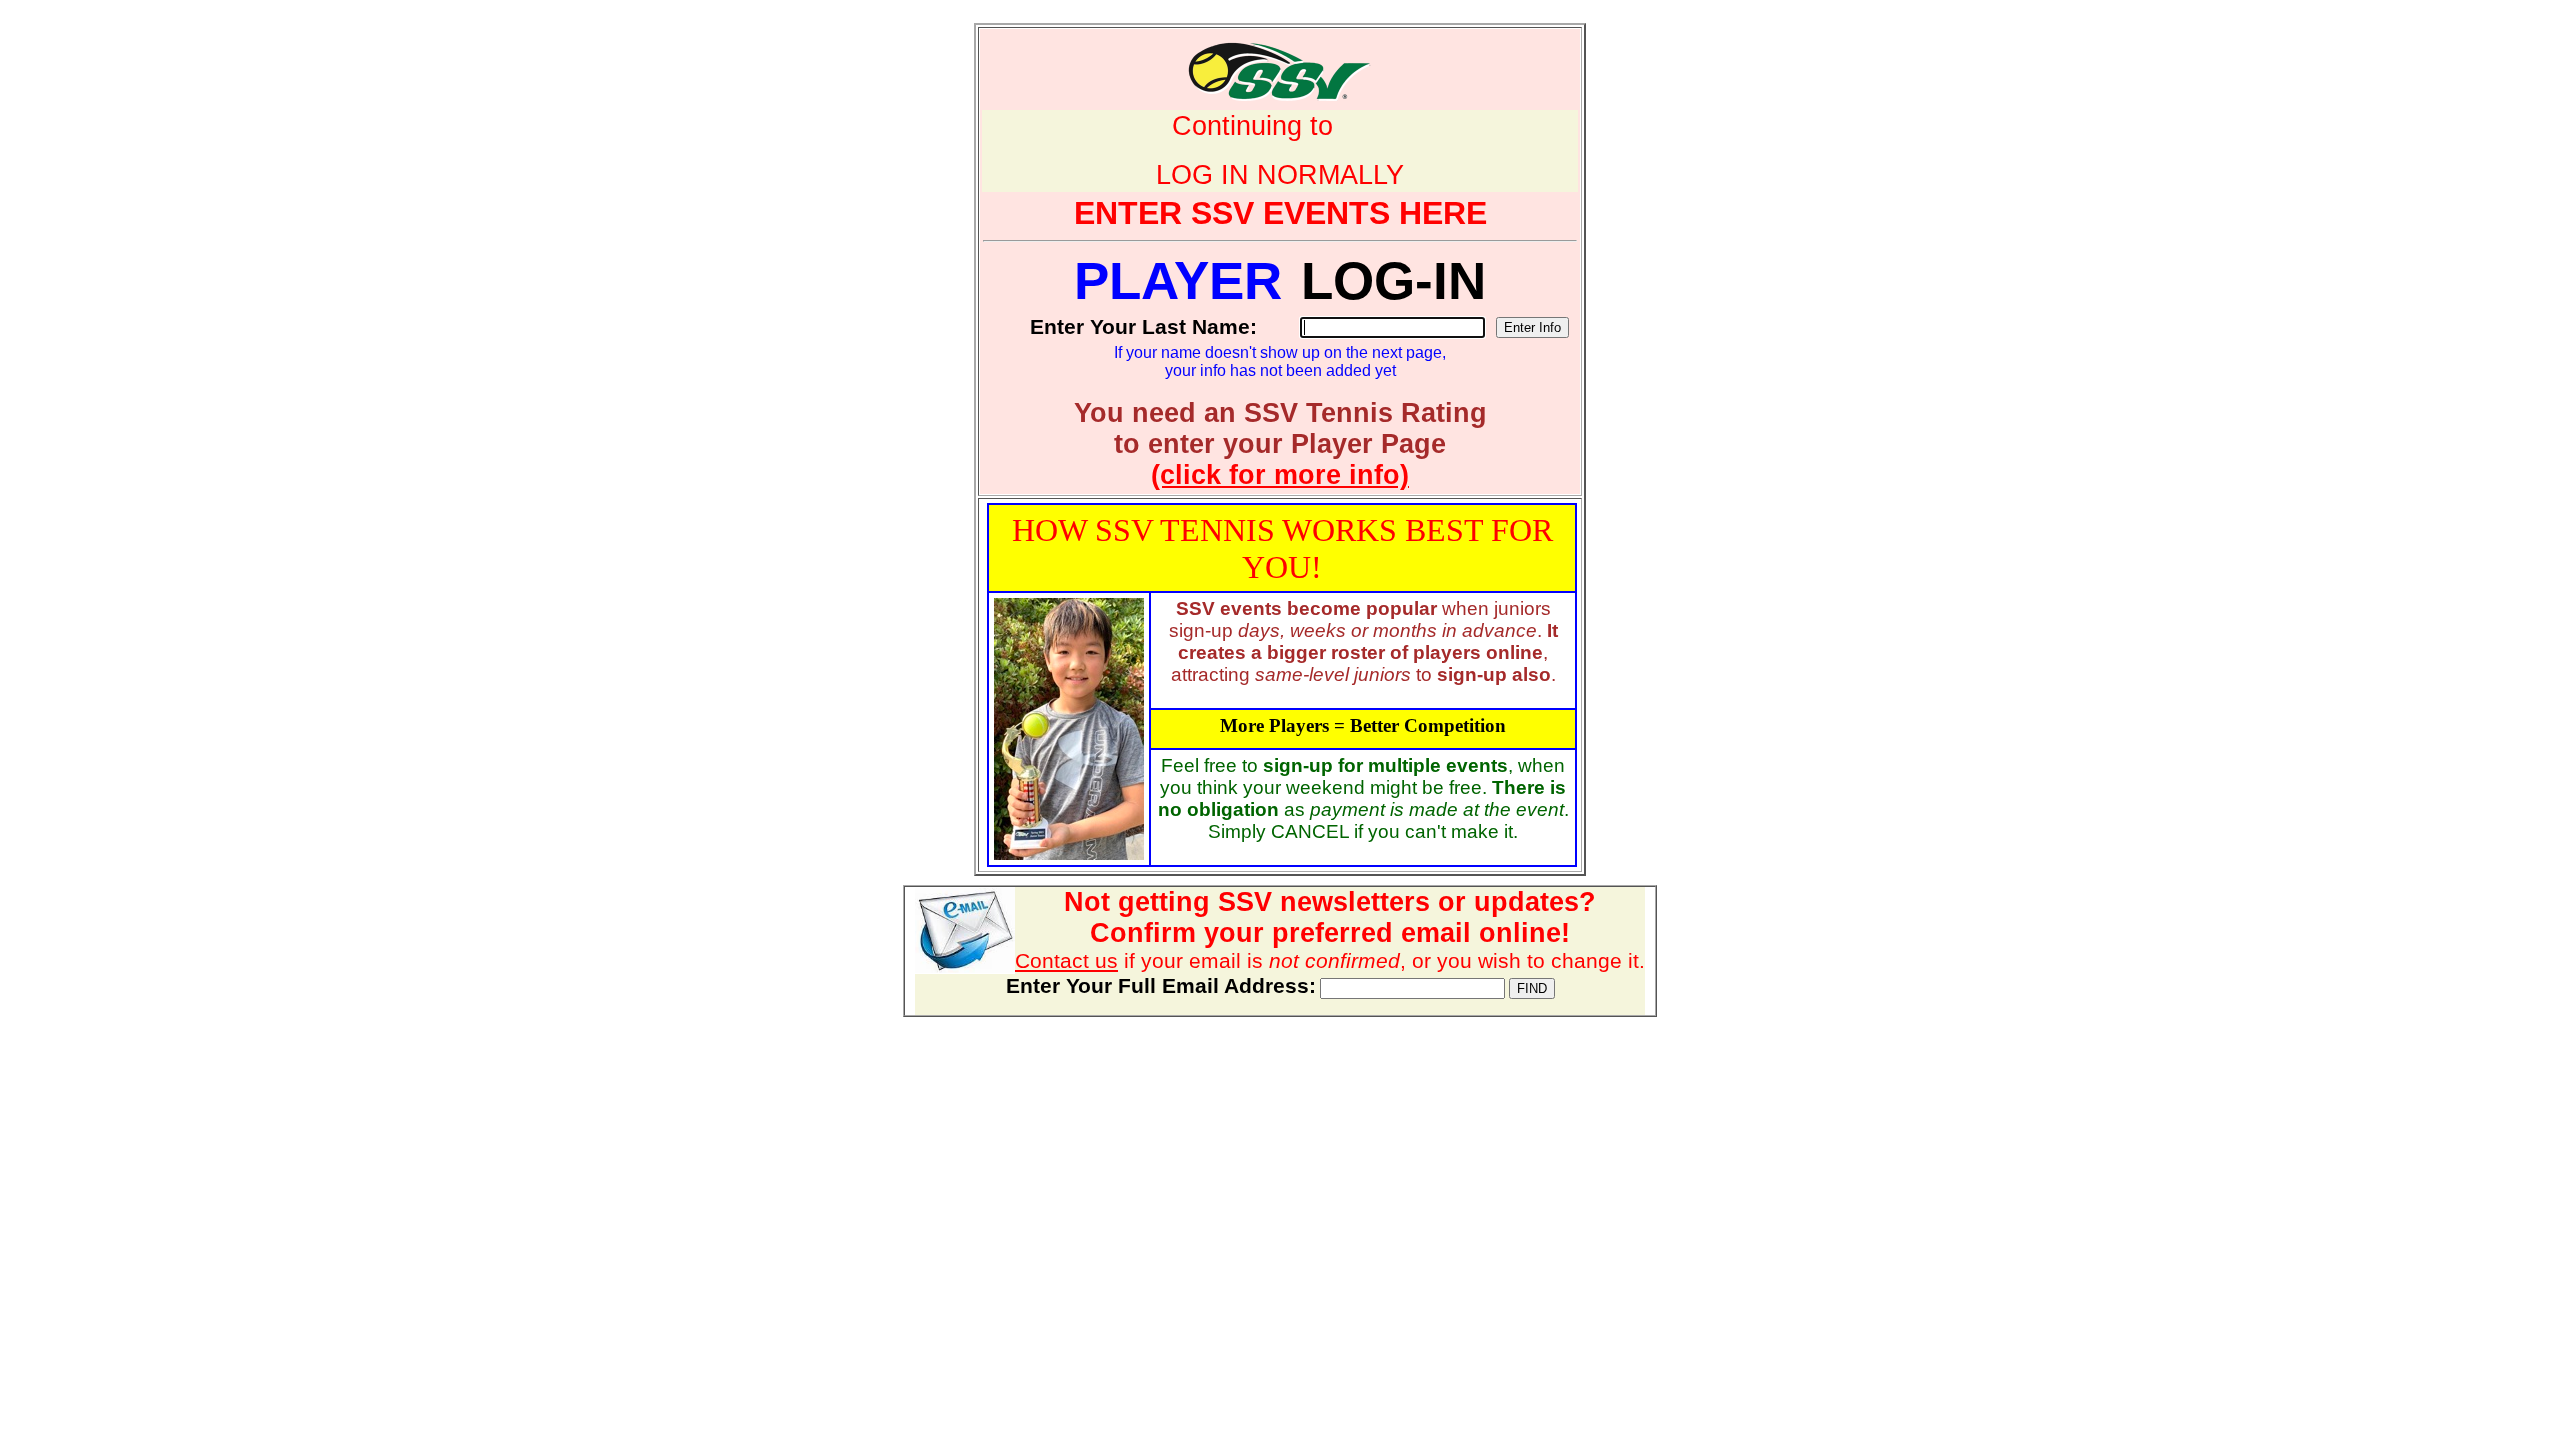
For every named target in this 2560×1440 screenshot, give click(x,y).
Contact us (1066, 961)
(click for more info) (1280, 475)
